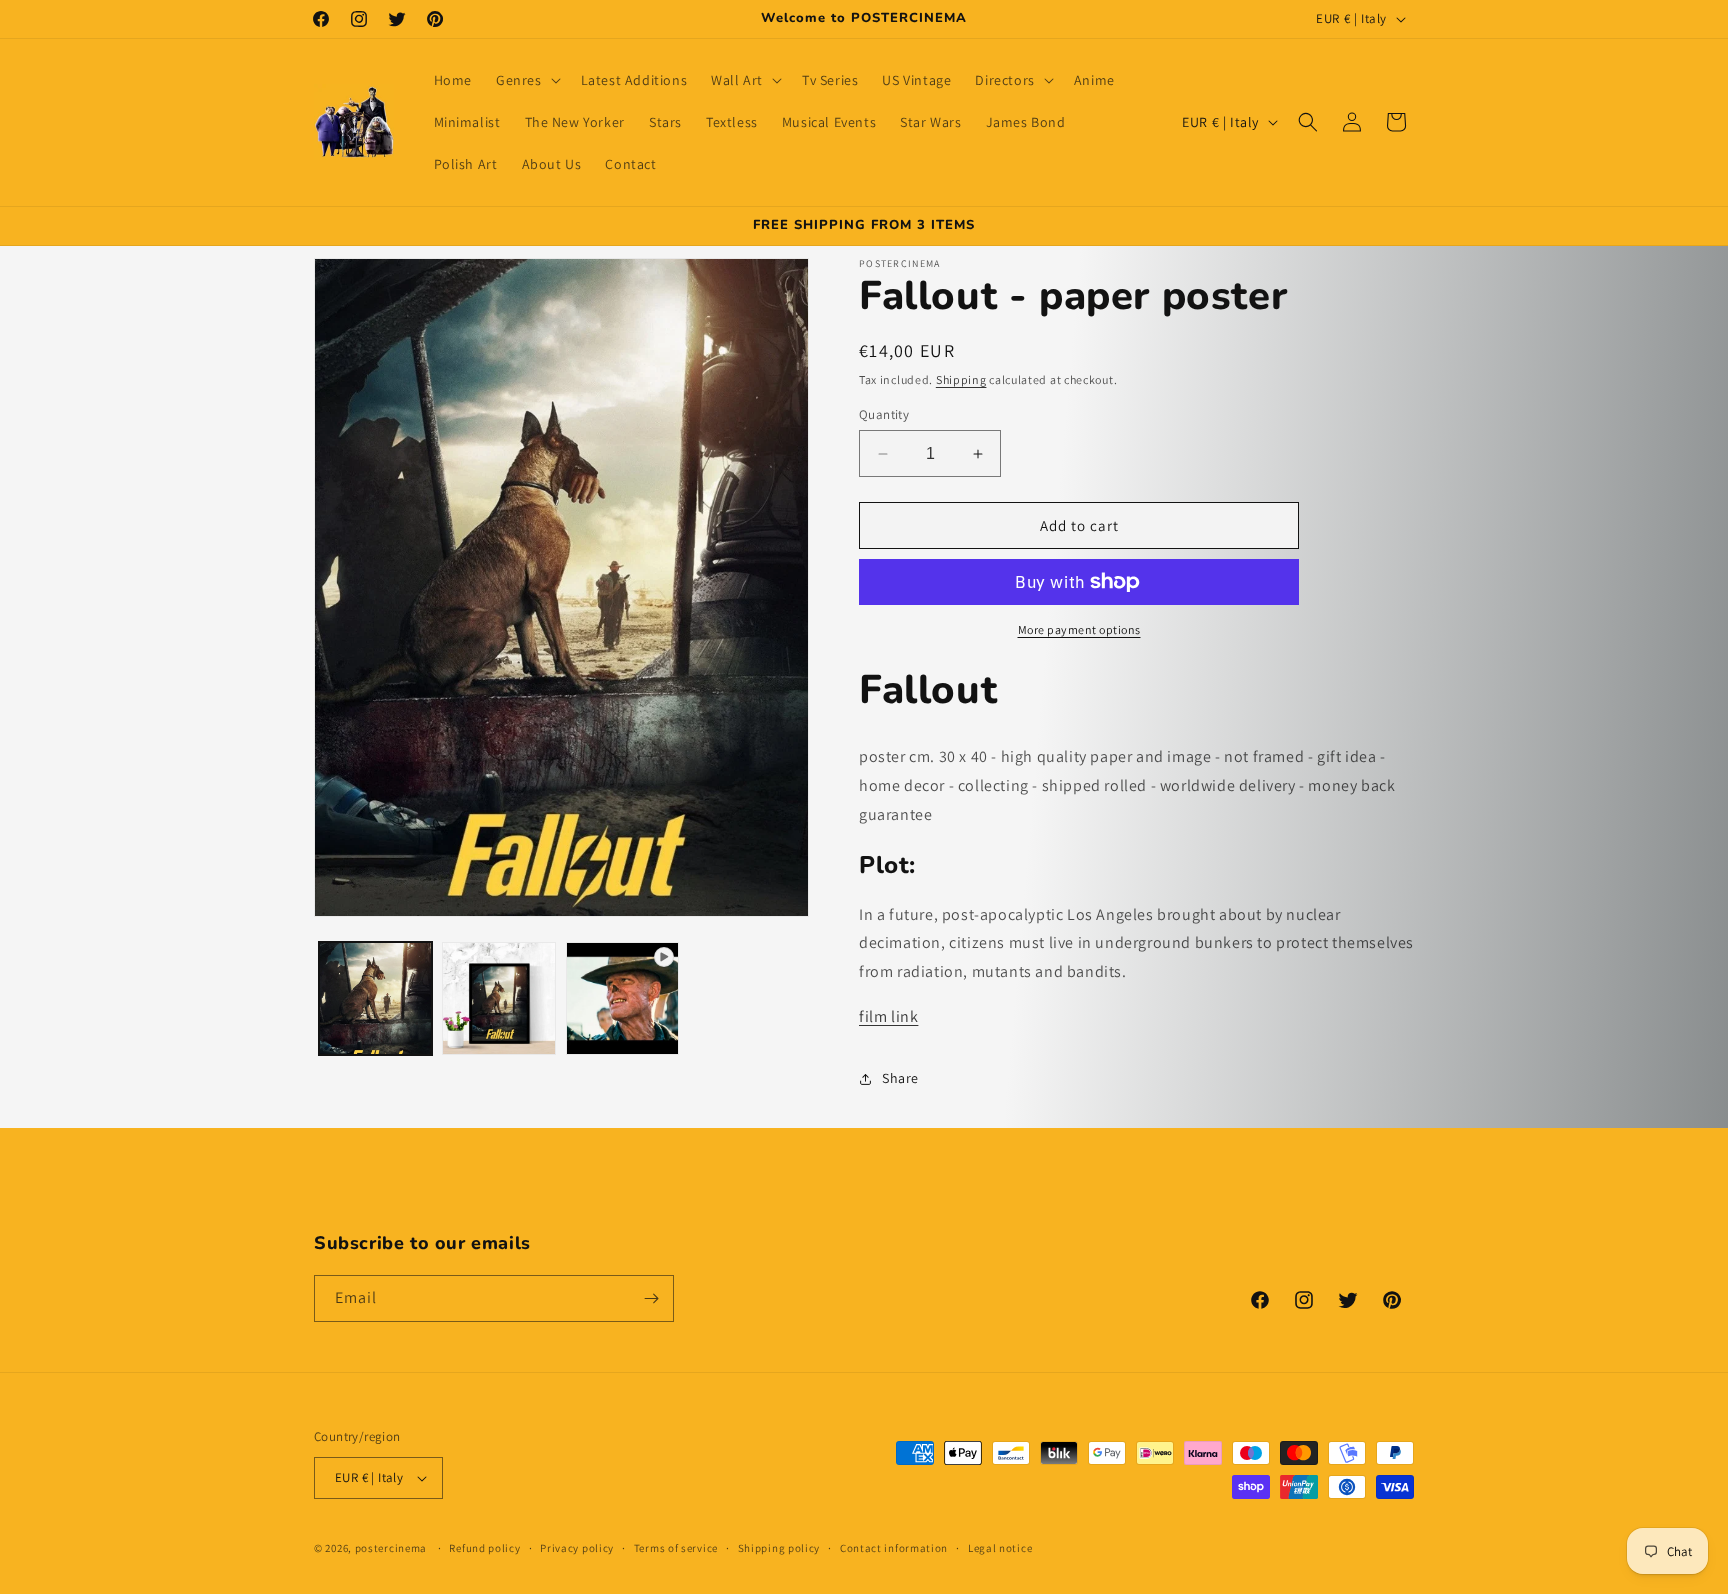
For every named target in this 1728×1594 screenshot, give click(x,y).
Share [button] (900, 1078)
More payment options (1079, 629)
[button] (526, 80)
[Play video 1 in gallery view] (622, 998)
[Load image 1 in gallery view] (375, 998)
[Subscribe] (651, 1298)
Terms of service (676, 1548)
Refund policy (484, 1548)
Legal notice (1000, 1548)
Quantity (884, 414)
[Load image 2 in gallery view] (498, 998)
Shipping (961, 379)
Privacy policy (577, 1548)
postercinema (391, 1548)
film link (888, 1016)
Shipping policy (779, 1548)
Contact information (894, 1548)
